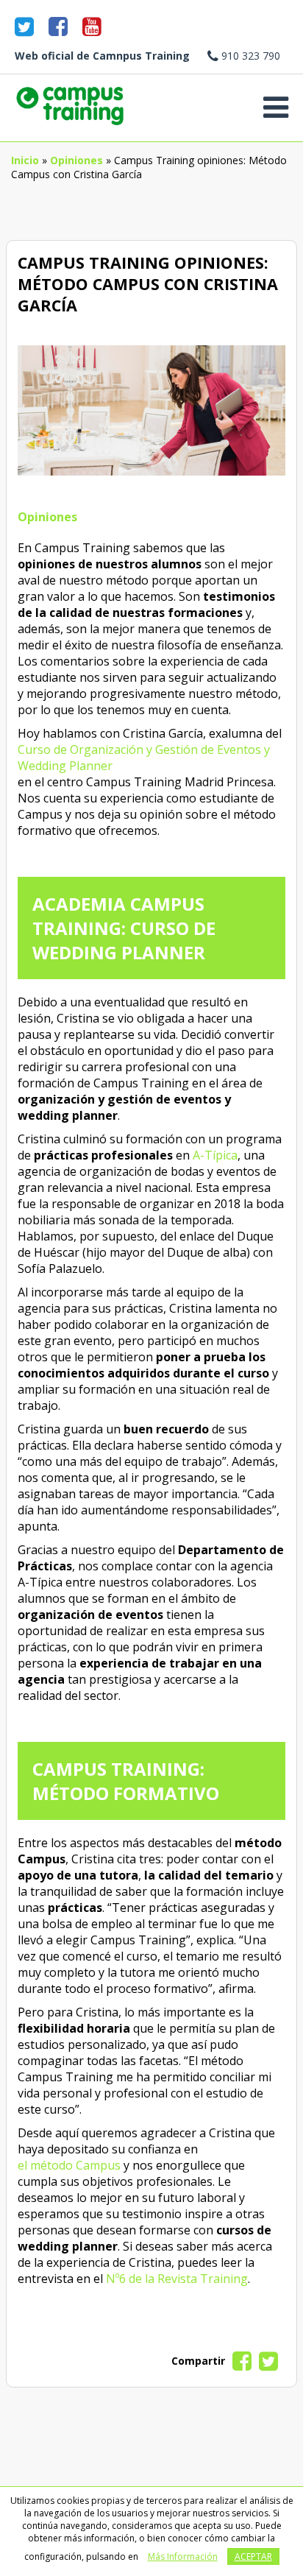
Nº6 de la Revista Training (177, 2279)
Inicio (25, 160)
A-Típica (215, 1155)
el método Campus (69, 2165)
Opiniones (76, 160)
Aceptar (253, 2556)
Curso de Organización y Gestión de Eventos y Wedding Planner (144, 758)
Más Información (183, 2556)
